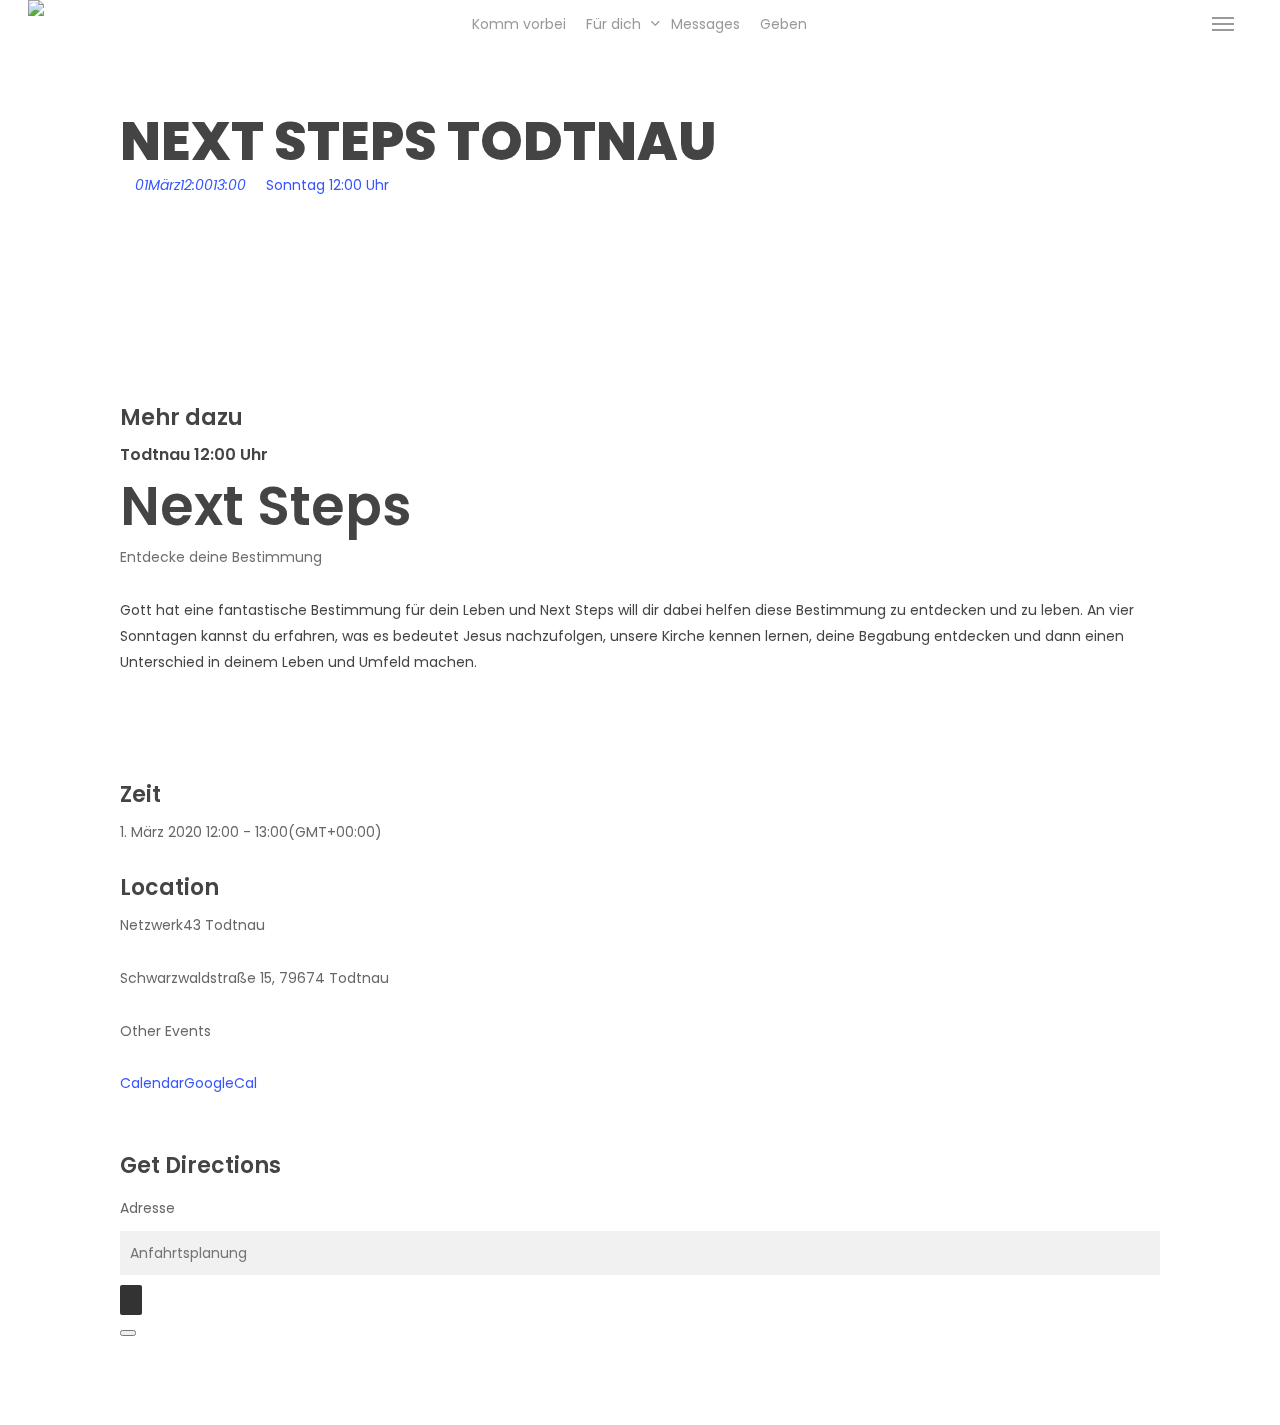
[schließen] (128, 1333)
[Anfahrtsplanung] (131, 1300)
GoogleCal (220, 1083)
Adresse (147, 1208)
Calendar (152, 1083)
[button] (1223, 24)
